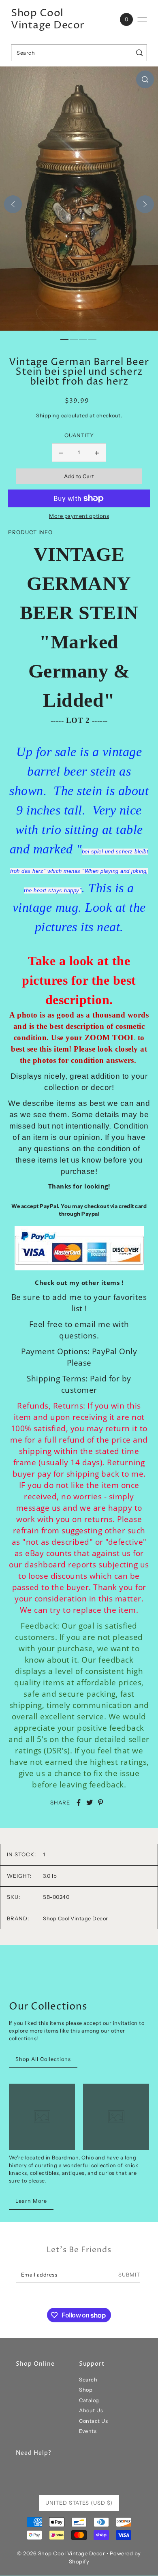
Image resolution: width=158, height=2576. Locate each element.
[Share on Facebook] (79, 1802)
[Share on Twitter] (90, 1802)
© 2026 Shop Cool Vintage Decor (61, 2553)
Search (88, 2380)
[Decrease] (61, 453)
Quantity (79, 435)
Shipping (48, 416)
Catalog (89, 2400)
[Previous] (13, 204)
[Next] (145, 204)
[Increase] (97, 453)
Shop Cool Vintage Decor (48, 19)
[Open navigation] (142, 19)
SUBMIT (129, 2275)
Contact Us (93, 2421)
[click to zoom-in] (145, 79)
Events (88, 2431)
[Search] (140, 53)
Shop (86, 2390)
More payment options (79, 516)
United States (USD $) (79, 2503)
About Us (91, 2410)
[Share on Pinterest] (100, 1802)
